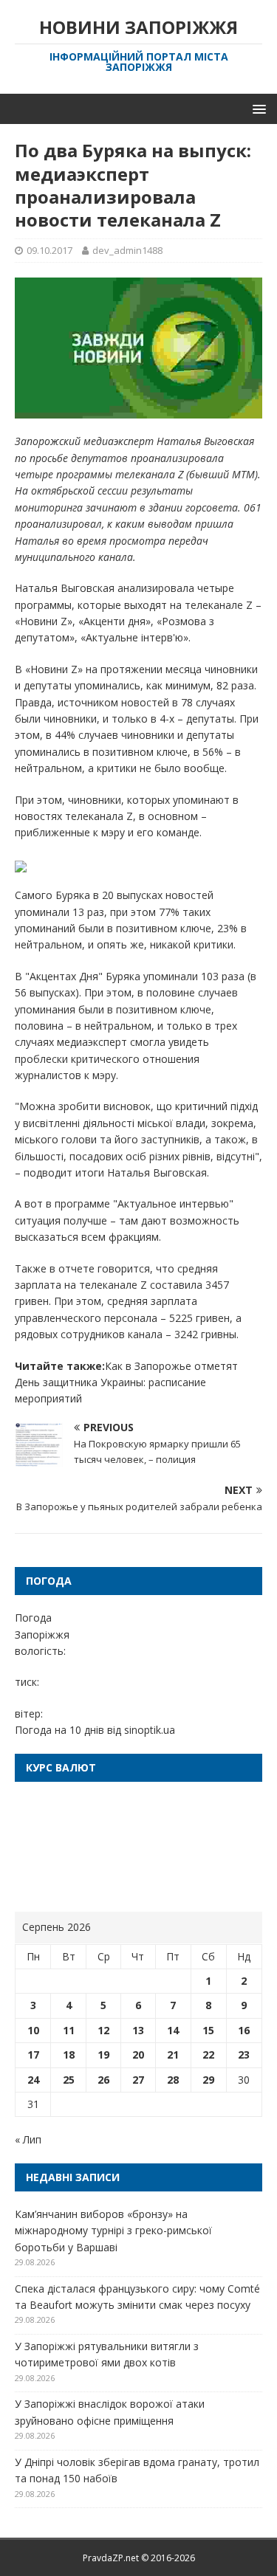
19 (103, 2055)
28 (173, 2080)
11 (69, 2030)
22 (208, 2055)
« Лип (28, 2139)
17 (33, 2055)
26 (103, 2080)
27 (138, 2080)
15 (208, 2030)
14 (173, 2030)
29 (208, 2080)
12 (103, 2030)
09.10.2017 (49, 250)
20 (138, 2055)
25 (69, 2080)
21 (173, 2055)
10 (33, 2030)
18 (69, 2055)
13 (138, 2030)
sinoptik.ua (150, 1730)
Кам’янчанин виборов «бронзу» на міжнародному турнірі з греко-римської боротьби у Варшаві (113, 2231)
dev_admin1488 (127, 250)
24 (33, 2080)
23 (244, 2055)
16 (244, 2030)
